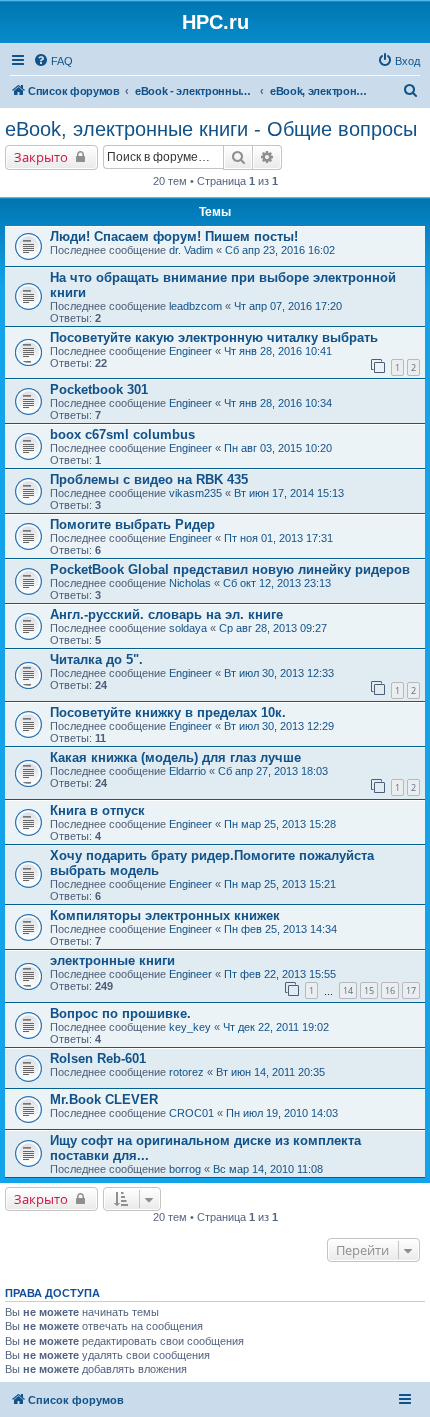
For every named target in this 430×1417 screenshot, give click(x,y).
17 (411, 990)
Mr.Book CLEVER (104, 1099)
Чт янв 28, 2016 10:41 (278, 351)
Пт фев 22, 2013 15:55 (280, 974)
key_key (190, 1027)
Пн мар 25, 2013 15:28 (280, 824)
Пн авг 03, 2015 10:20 (278, 448)
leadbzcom (195, 306)
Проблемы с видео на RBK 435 (149, 479)
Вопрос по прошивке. (120, 1013)
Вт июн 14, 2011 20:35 (270, 1072)
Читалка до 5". (96, 659)
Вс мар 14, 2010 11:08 (268, 1169)
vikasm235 (195, 493)
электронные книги (112, 960)
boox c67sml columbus (122, 434)
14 (348, 990)
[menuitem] (53, 61)
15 (369, 990)
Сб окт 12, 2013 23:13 (277, 583)
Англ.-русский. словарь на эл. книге (166, 614)
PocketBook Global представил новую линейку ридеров (230, 569)
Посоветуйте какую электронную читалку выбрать (214, 337)
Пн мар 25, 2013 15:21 (280, 884)
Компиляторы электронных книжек (165, 915)
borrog (185, 1169)
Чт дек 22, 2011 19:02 (276, 1027)
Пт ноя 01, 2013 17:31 (278, 538)
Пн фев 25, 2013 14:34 (280, 929)
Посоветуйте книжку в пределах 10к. (168, 712)
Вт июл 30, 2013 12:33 (279, 673)
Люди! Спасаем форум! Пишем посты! (174, 236)
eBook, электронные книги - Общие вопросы (211, 129)
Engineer (190, 351)
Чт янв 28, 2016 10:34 (278, 403)
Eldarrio (187, 771)
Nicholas (190, 583)
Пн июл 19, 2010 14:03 (282, 1113)
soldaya (188, 628)
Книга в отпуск (97, 810)
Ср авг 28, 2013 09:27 (273, 628)
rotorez (186, 1072)
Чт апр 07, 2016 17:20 (288, 306)
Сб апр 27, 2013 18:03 (273, 771)
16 (390, 990)
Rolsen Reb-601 (98, 1058)
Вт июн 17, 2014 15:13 (289, 493)
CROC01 (191, 1113)
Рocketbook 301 (99, 389)
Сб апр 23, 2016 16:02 (280, 250)
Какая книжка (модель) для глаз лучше (175, 757)
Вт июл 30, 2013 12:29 (279, 726)
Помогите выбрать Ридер (132, 524)
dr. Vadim (191, 250)
